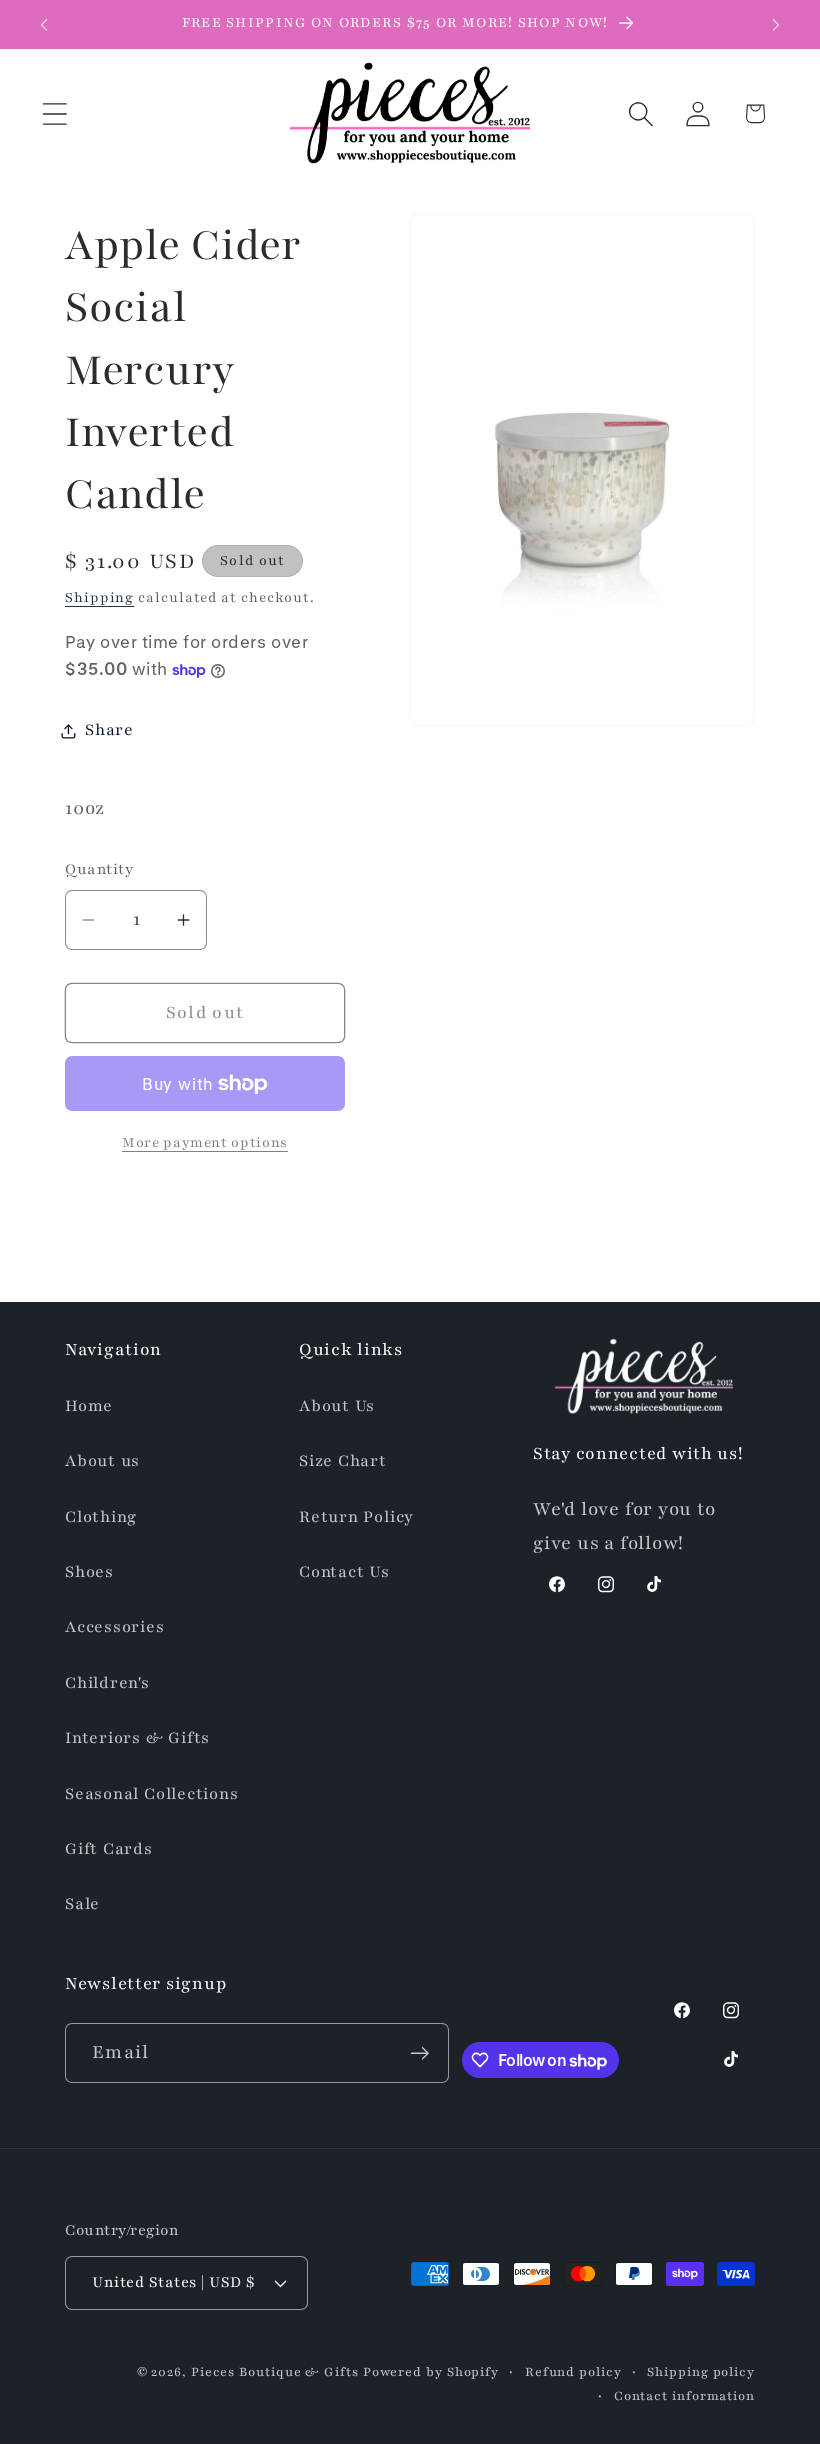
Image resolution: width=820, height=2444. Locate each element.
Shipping (99, 597)
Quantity (99, 869)
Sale (82, 1904)
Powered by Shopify (431, 2371)
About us (102, 1461)
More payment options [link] (205, 1142)
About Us (337, 1406)
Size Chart (343, 1461)
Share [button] (109, 730)
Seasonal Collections (152, 1794)
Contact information (684, 2395)
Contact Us (344, 1572)
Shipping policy (701, 2371)
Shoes (89, 1572)
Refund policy (573, 2371)
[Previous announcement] (44, 25)
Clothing (101, 1517)
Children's (107, 1683)
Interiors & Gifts (137, 1738)
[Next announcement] (776, 25)
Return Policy (356, 1517)
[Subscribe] (419, 2053)
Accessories (115, 1627)
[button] (54, 113)
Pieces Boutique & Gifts (275, 2371)
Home (89, 1406)
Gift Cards (109, 1849)
